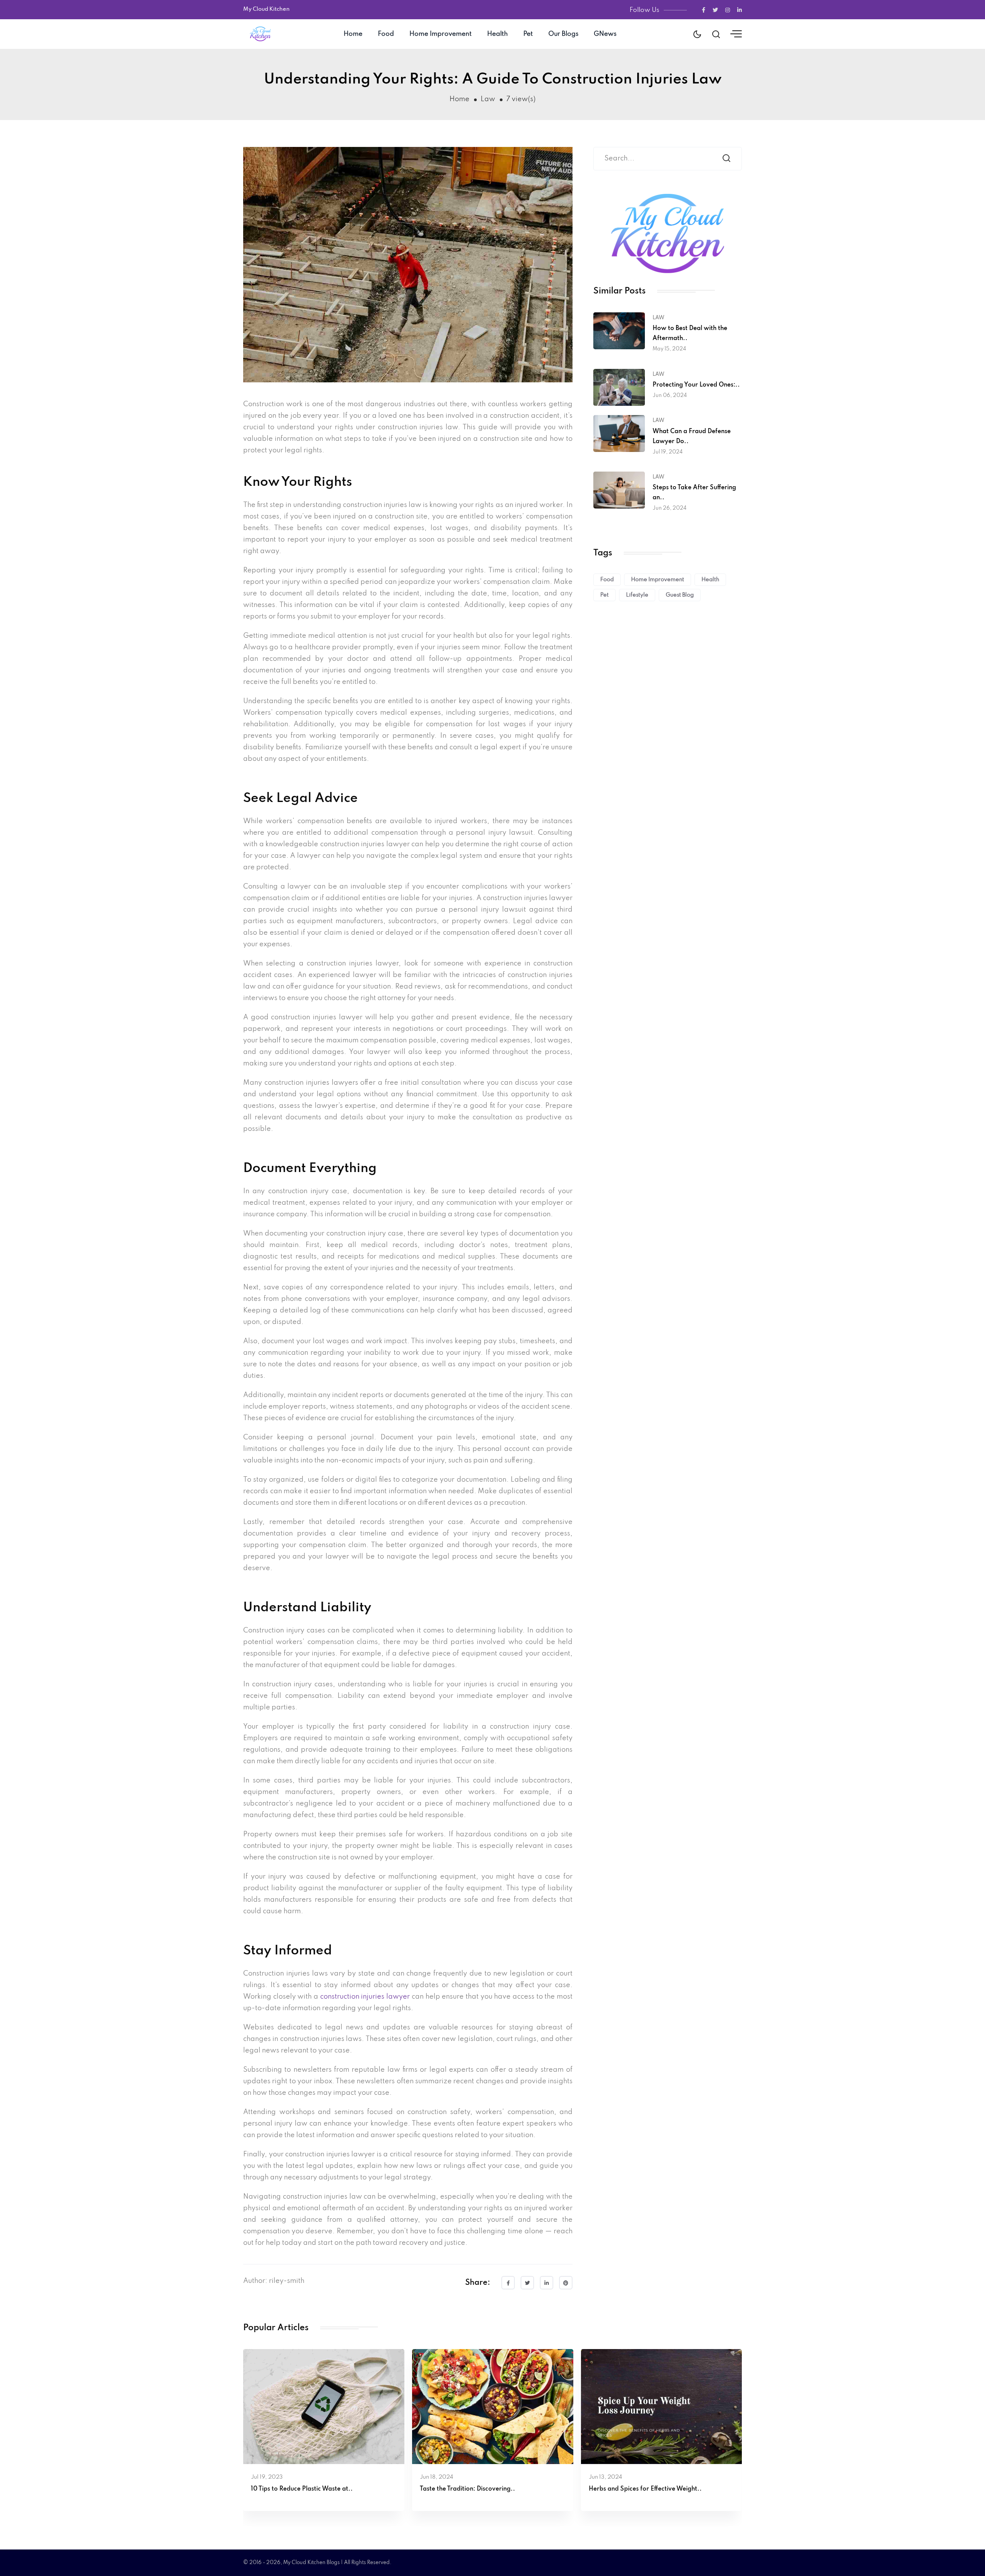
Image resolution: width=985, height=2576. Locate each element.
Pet (528, 34)
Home (353, 34)
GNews (605, 34)
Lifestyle (637, 595)
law (659, 318)
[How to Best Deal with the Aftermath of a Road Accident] (619, 330)
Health (498, 34)
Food (386, 34)
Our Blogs (563, 34)
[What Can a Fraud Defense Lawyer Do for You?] (619, 434)
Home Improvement (441, 34)
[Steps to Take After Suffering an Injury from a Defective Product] (619, 490)
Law (488, 99)
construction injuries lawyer (365, 1997)
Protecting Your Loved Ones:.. (696, 385)
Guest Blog (680, 595)
